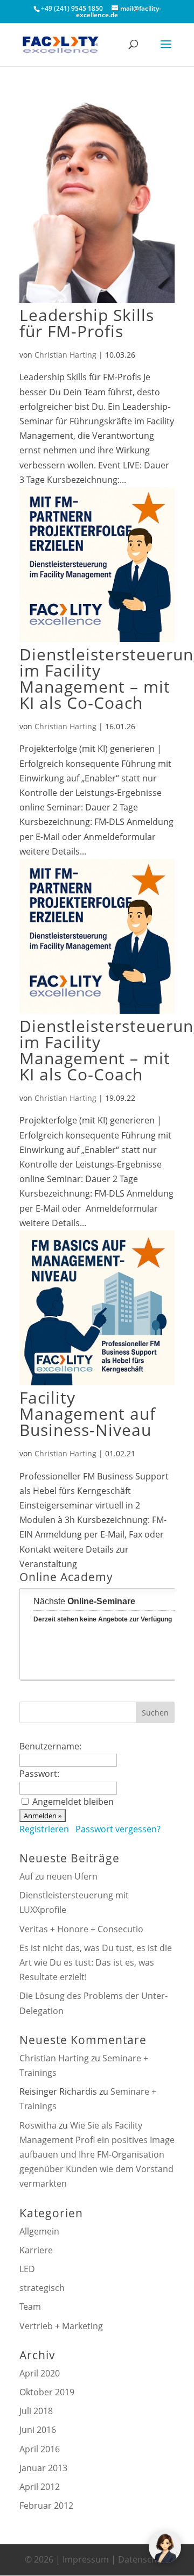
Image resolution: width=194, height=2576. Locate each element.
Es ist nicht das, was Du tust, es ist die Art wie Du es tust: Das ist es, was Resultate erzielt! (96, 1962)
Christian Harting (65, 355)
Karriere (36, 2250)
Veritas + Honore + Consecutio (81, 1929)
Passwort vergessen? (118, 1829)
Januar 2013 (43, 2468)
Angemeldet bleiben (73, 1802)
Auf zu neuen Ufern (58, 1876)
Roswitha (38, 2125)
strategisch (42, 2288)
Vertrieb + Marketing (61, 2326)
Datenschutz (144, 2559)
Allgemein (39, 2231)
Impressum (86, 2559)
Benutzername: (50, 1746)
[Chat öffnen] (165, 2547)
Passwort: (39, 1774)
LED (27, 2269)
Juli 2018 (36, 2411)
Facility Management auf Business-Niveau (88, 1414)
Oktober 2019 (47, 2392)
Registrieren (44, 1829)
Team (30, 2307)
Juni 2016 (38, 2430)
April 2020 (40, 2373)
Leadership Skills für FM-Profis (87, 323)
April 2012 (40, 2487)
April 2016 (40, 2449)
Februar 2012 (46, 2506)
